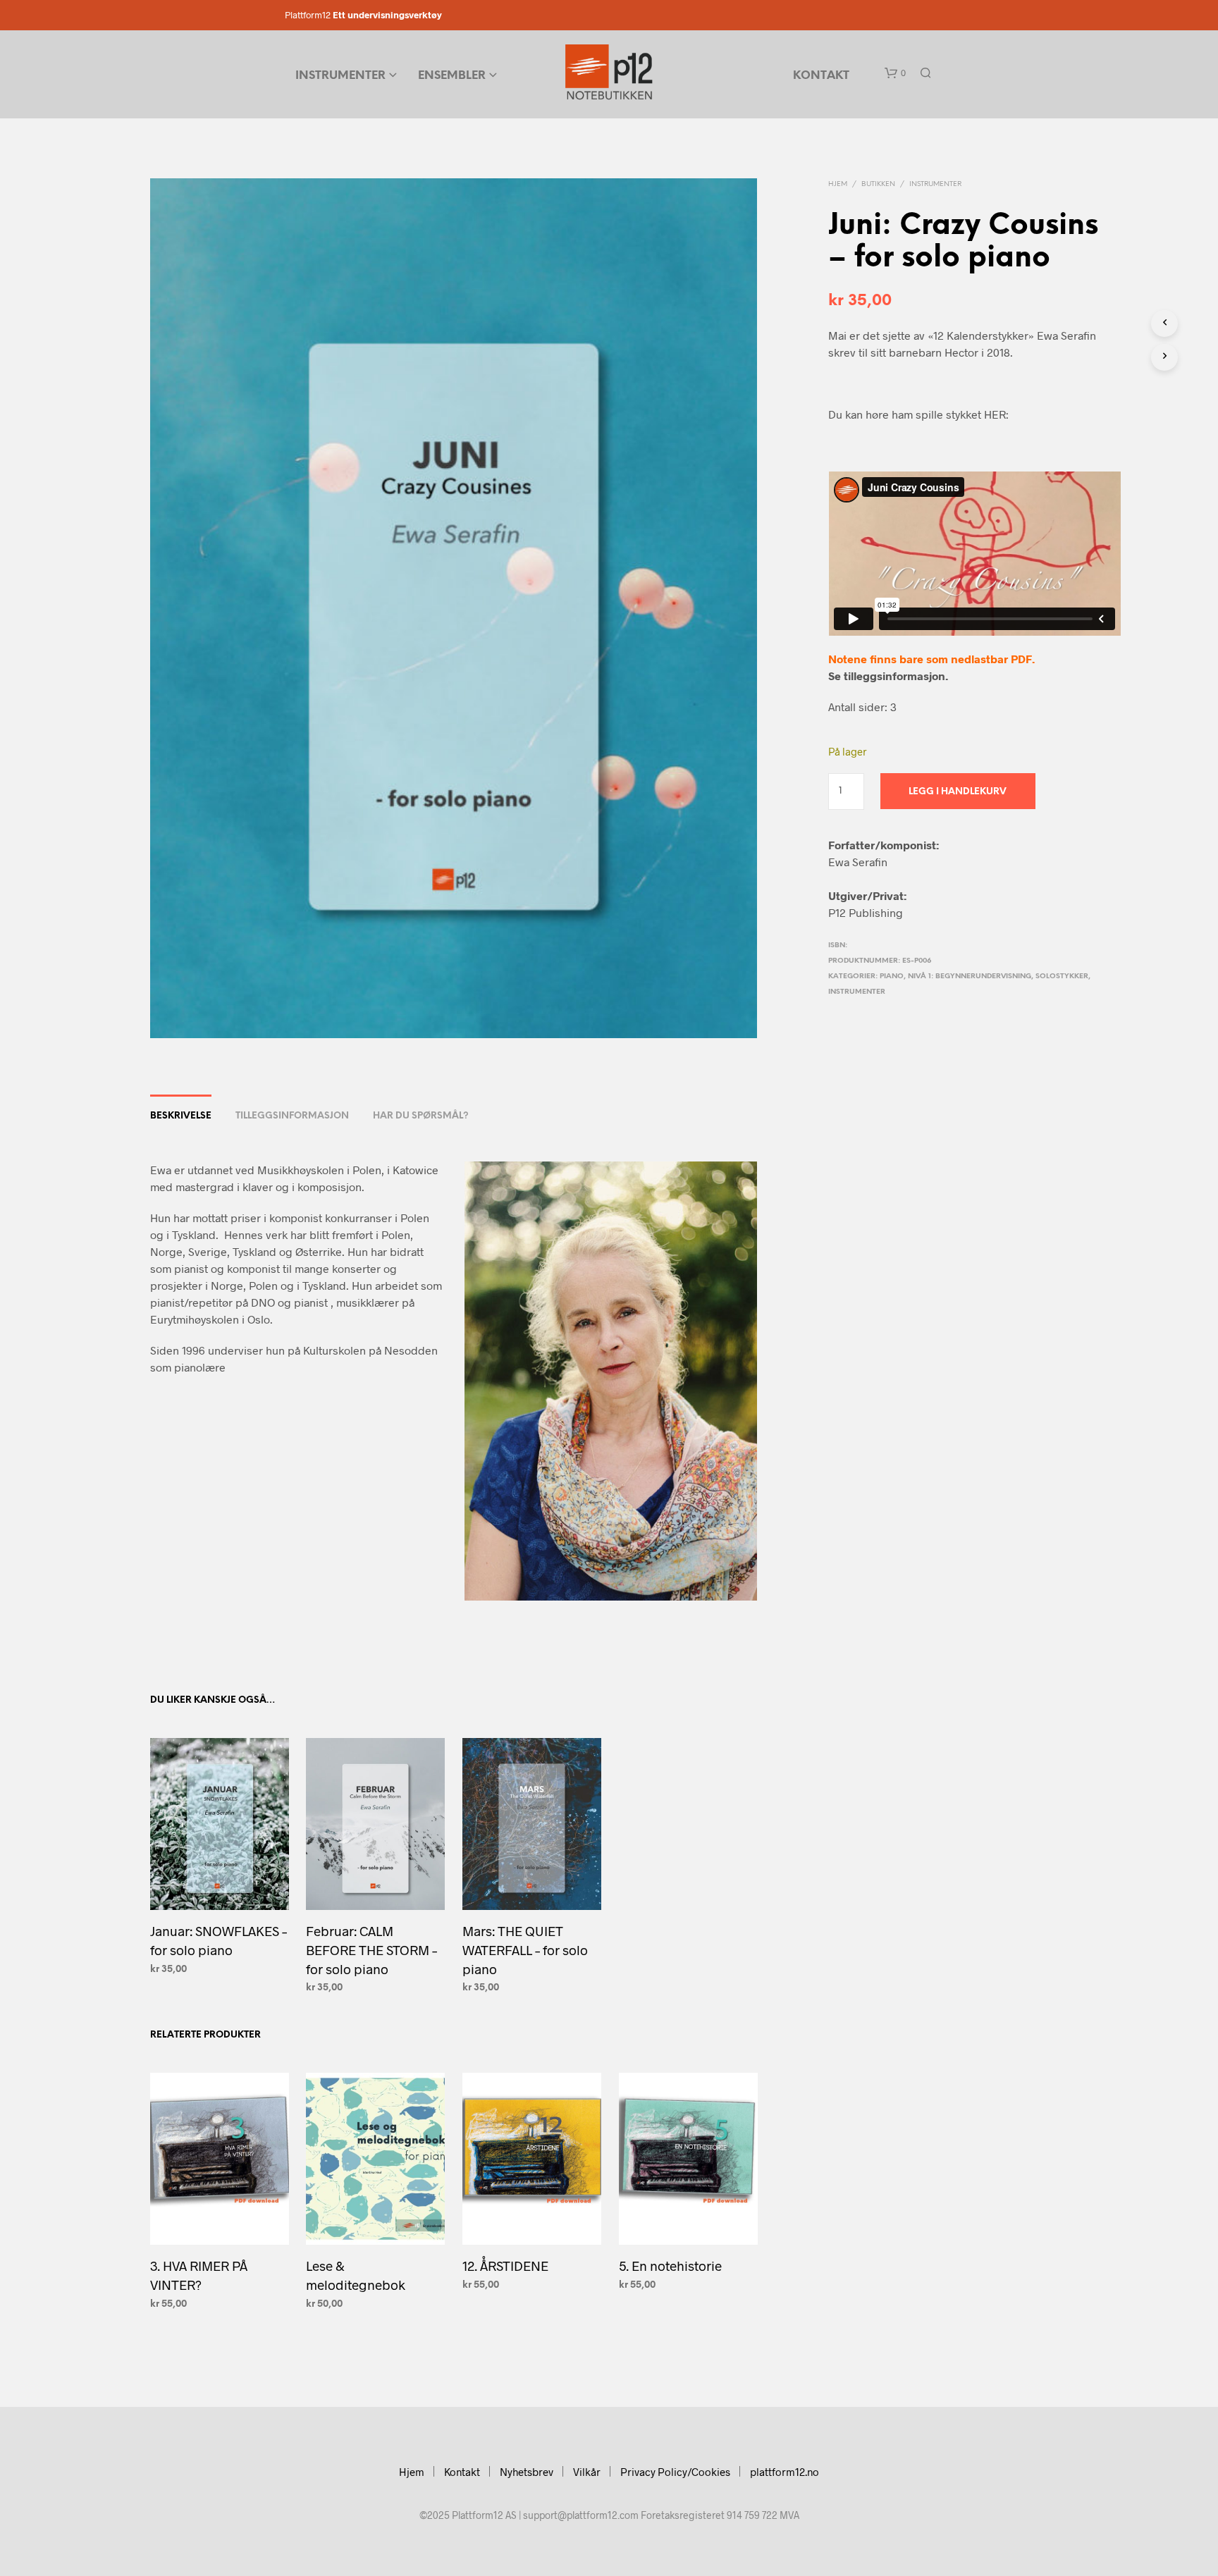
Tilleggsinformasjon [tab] (292, 1116)
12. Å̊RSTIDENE (505, 2266)
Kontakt (821, 76)
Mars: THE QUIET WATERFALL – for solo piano (525, 1949)
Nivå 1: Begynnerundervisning (970, 976)
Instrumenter (340, 76)
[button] (895, 73)
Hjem (838, 184)
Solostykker (1062, 976)
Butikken (878, 184)
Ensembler (452, 76)
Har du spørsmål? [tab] (421, 1116)
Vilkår (587, 2472)
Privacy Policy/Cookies (675, 2472)
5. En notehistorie (670, 2266)
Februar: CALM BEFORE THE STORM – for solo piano (371, 1949)
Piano (892, 976)
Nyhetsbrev (527, 2472)
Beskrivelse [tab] (181, 1116)
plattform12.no (785, 2472)
